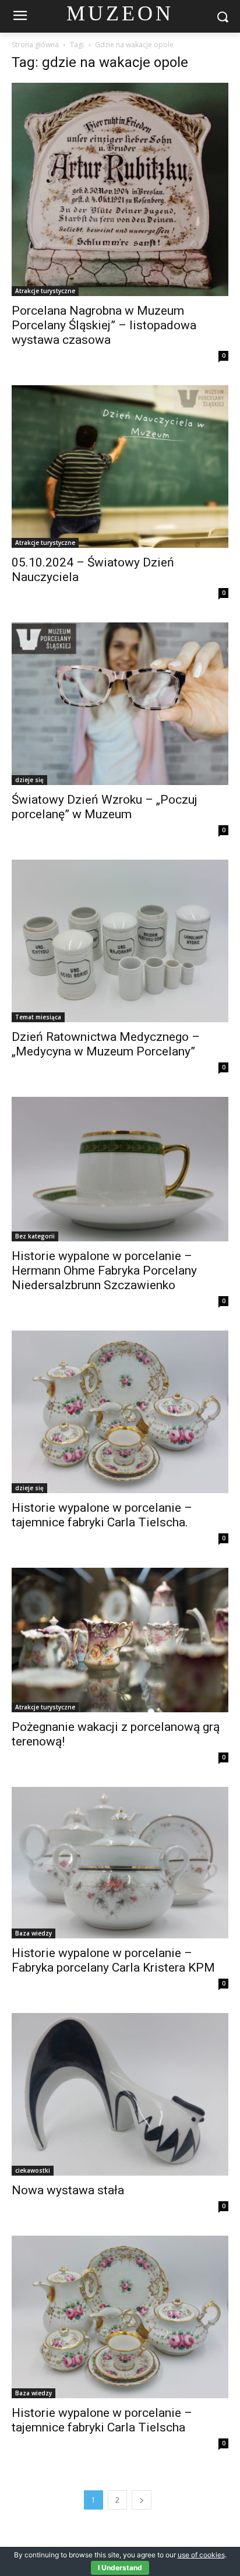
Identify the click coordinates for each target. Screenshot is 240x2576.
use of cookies (201, 2555)
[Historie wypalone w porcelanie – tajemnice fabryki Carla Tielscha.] (120, 1412)
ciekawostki (33, 2170)
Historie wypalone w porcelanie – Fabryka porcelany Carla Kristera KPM (113, 1960)
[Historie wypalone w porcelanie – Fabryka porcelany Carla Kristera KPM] (120, 1863)
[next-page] (142, 2500)
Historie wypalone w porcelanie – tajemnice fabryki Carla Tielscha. (102, 1515)
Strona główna (35, 45)
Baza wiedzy (33, 1933)
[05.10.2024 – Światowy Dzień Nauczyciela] (120, 467)
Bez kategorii (35, 1236)
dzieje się (29, 780)
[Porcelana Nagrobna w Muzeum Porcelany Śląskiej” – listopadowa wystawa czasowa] (120, 189)
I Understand (120, 2568)
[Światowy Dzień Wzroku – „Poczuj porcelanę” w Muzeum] (120, 704)
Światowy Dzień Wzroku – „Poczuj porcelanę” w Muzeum (105, 807)
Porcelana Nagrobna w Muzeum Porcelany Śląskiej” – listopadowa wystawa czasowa (104, 325)
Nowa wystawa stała (68, 2190)
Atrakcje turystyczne (45, 291)
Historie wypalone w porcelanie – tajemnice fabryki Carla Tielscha (102, 2420)
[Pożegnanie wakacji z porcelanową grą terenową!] (120, 1640)
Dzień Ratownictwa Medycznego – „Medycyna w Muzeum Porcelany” (106, 1044)
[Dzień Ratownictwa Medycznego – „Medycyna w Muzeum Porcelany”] (120, 941)
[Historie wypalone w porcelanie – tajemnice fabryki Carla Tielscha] (120, 2317)
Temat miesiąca (38, 1017)
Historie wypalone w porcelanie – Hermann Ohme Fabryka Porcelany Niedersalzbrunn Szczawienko (104, 1271)
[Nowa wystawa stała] (120, 2094)
